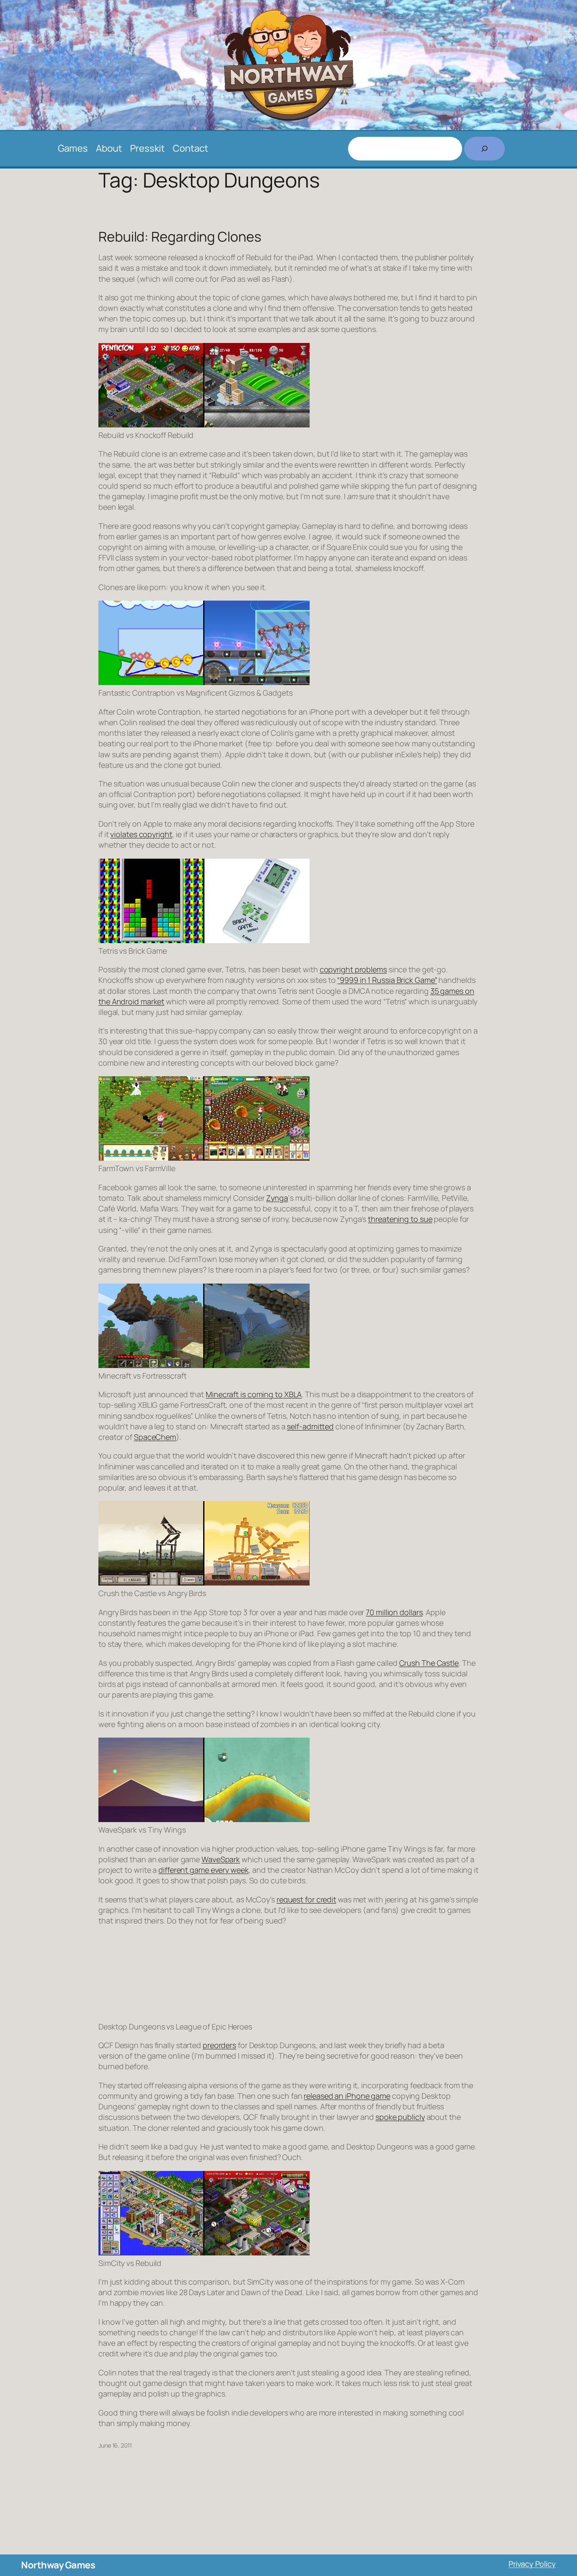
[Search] (484, 149)
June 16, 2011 (115, 2445)
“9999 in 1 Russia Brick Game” (387, 980)
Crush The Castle (429, 1663)
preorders (219, 2045)
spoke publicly (400, 2117)
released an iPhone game (347, 2096)
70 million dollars (394, 1612)
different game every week (204, 1870)
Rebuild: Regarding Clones (180, 237)
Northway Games (58, 2565)
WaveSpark (221, 1859)
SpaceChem (155, 1437)
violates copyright (141, 834)
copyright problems (353, 969)
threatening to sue (400, 1219)
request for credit (306, 1899)
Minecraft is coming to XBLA (254, 1394)
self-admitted (310, 1426)
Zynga (277, 1198)
